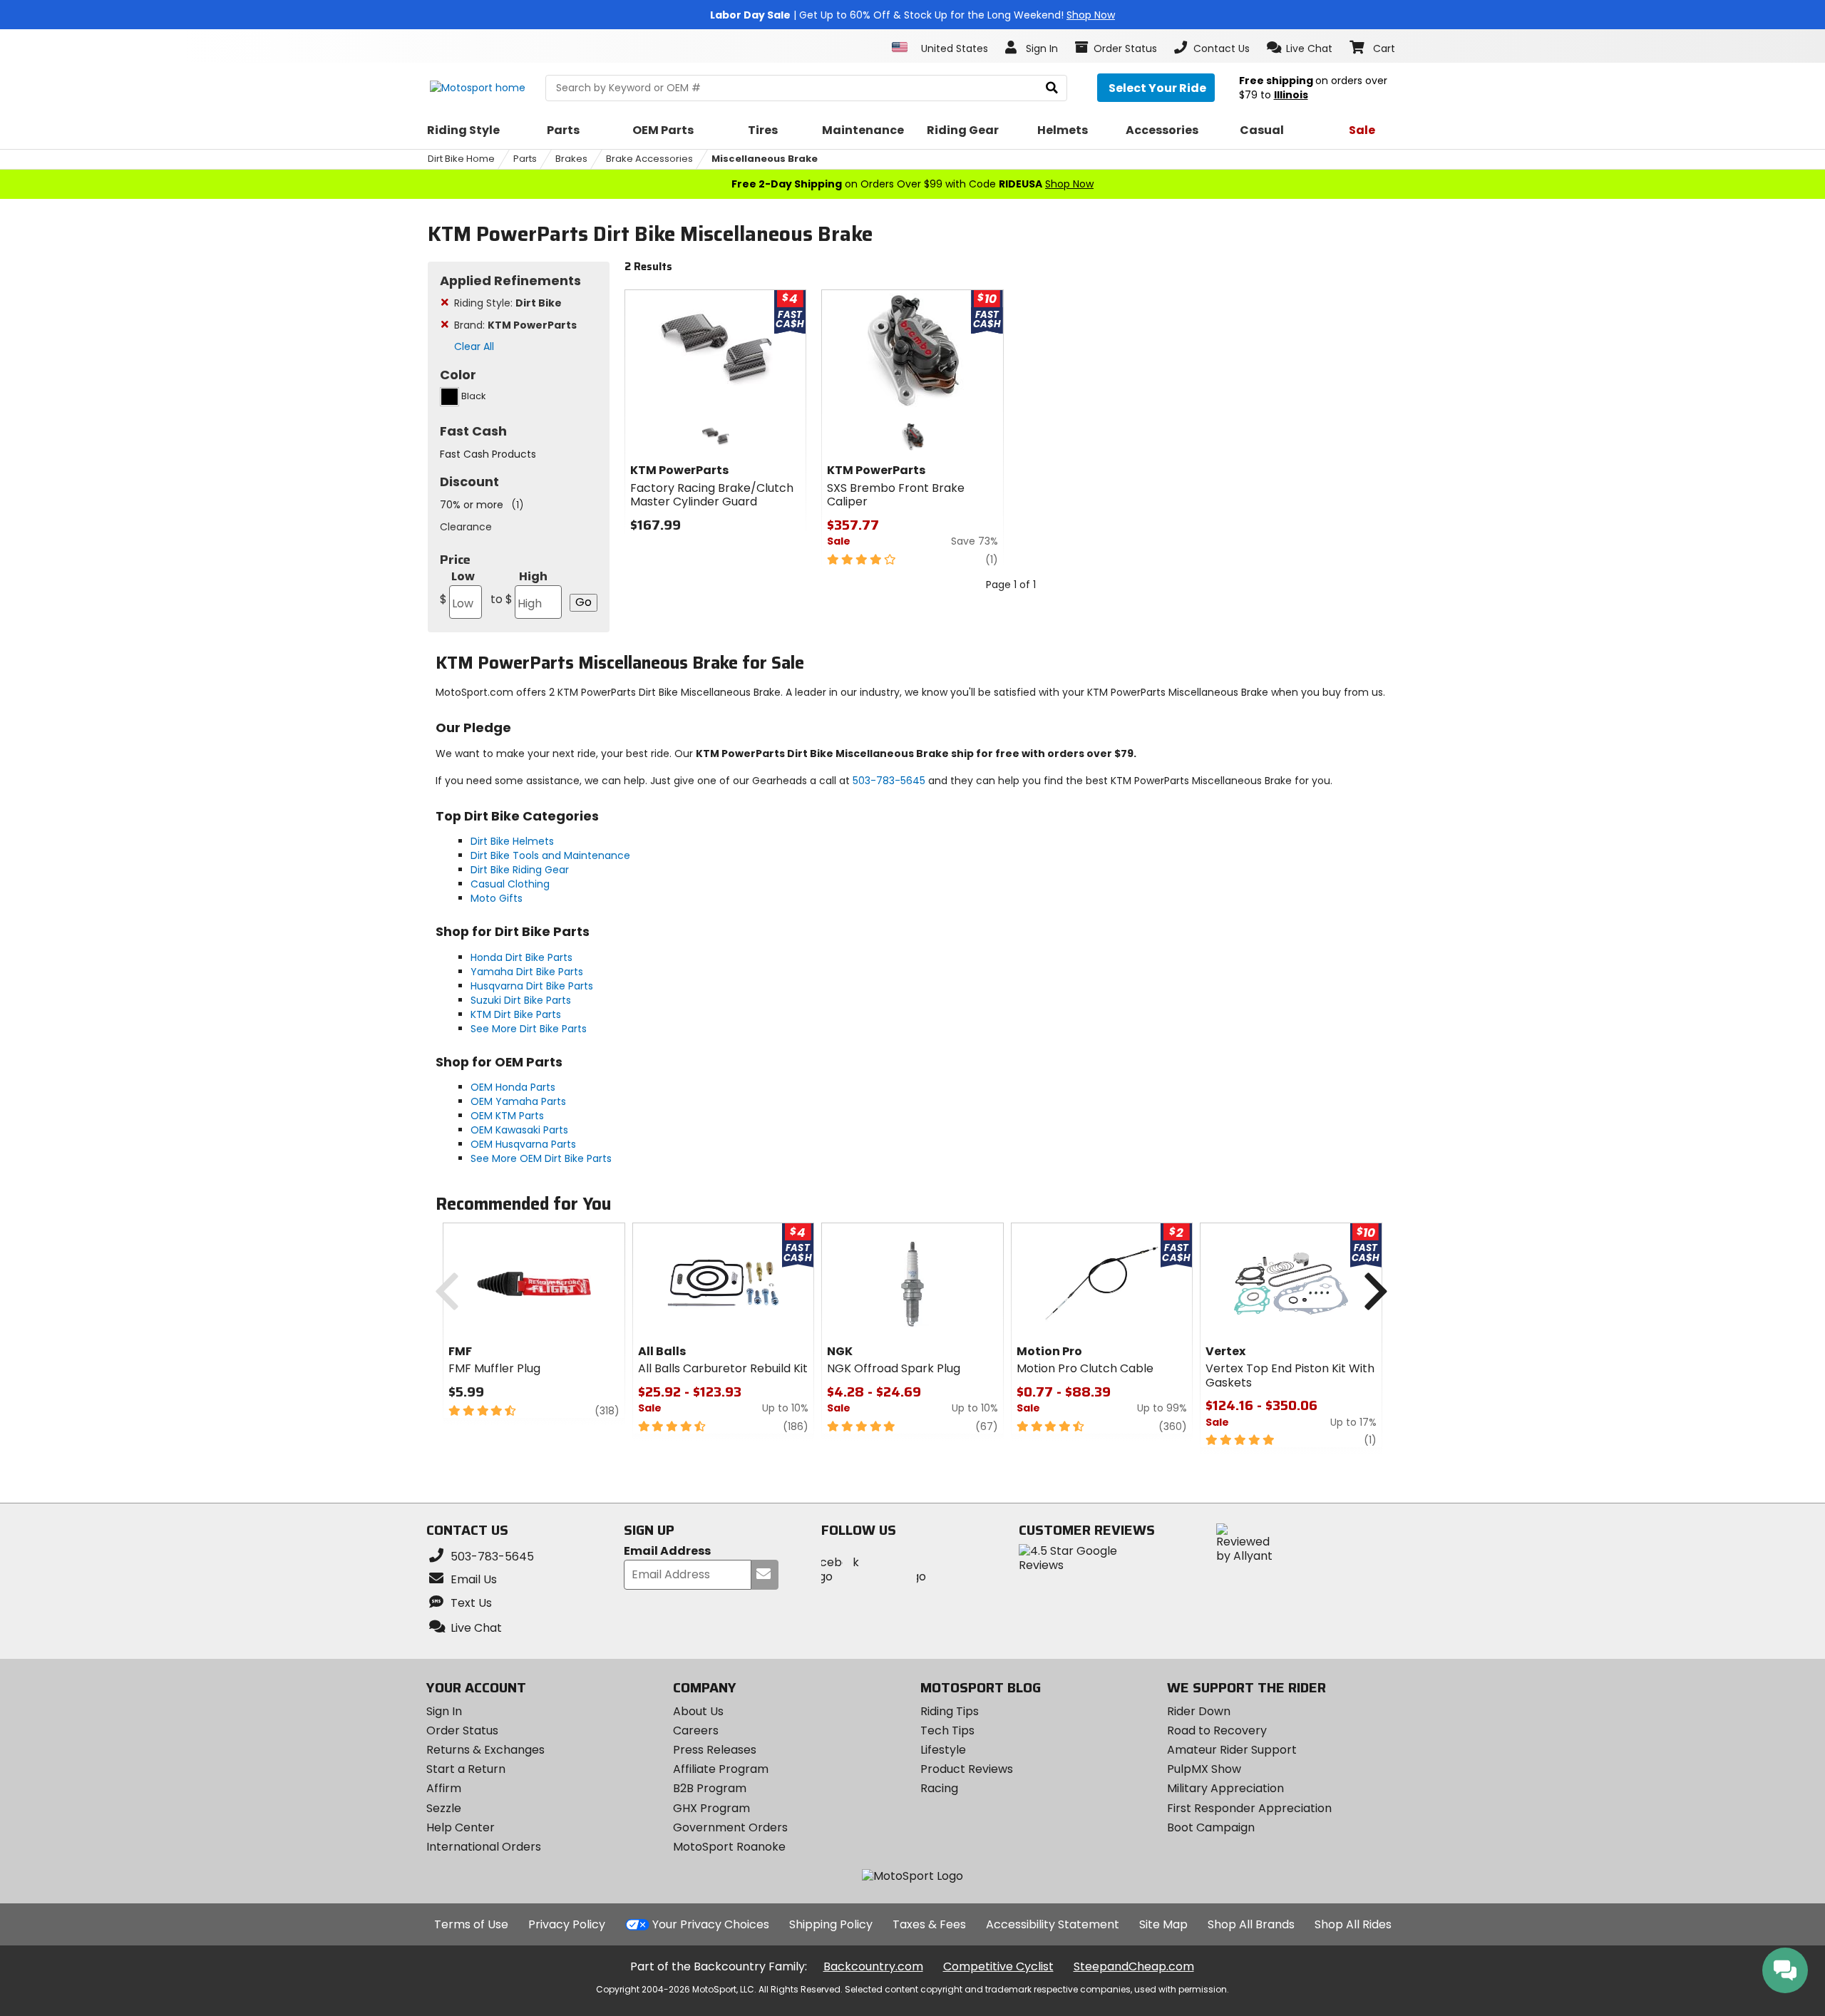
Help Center (461, 1827)
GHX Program (711, 1808)
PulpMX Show (1204, 1769)
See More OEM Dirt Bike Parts (541, 1158)
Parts (525, 159)
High (519, 588)
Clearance (466, 527)
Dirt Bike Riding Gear (520, 870)
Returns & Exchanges (485, 1750)
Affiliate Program (721, 1769)
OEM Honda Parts (513, 1087)
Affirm (444, 1788)
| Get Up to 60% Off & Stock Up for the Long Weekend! (912, 15)
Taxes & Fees (929, 1924)
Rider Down (1199, 1711)
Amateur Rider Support (1232, 1750)
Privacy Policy (567, 1924)
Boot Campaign (1211, 1827)
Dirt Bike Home (461, 159)
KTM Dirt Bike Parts (516, 1014)
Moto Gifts (497, 898)
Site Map (1163, 1924)
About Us (698, 1711)
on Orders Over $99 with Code (912, 184)
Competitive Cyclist (998, 1966)
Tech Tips (947, 1730)
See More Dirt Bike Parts (529, 1029)
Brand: (515, 325)
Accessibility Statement (1053, 1924)
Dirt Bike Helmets (512, 841)
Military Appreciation (1225, 1788)
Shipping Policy (831, 1924)
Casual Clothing (510, 884)
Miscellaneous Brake (765, 159)
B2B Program (710, 1788)
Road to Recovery (1217, 1730)
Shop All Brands (1251, 1924)
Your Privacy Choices (711, 1924)
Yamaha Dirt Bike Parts (527, 972)
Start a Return (466, 1769)
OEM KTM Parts (507, 1116)
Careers (696, 1730)
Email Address (667, 1552)
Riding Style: (508, 303)
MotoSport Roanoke (729, 1847)
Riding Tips (950, 1711)
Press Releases (715, 1750)
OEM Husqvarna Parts (523, 1144)
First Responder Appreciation (1249, 1808)
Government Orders (730, 1827)
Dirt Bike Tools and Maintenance (550, 855)
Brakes (571, 159)
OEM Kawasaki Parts (519, 1130)
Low (457, 588)
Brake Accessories (649, 159)
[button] (1300, 48)
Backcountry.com (873, 1966)
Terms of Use (471, 1924)
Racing (939, 1788)
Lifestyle (943, 1750)
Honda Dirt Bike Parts (521, 957)
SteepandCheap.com (1134, 1966)
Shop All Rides (1353, 1924)
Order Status (462, 1730)
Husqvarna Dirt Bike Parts (532, 986)
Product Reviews (967, 1769)
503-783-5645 (889, 781)
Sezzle (444, 1808)
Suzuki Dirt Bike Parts (521, 1000)
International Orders (484, 1847)
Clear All (474, 346)
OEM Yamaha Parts (518, 1101)
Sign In (444, 1711)
